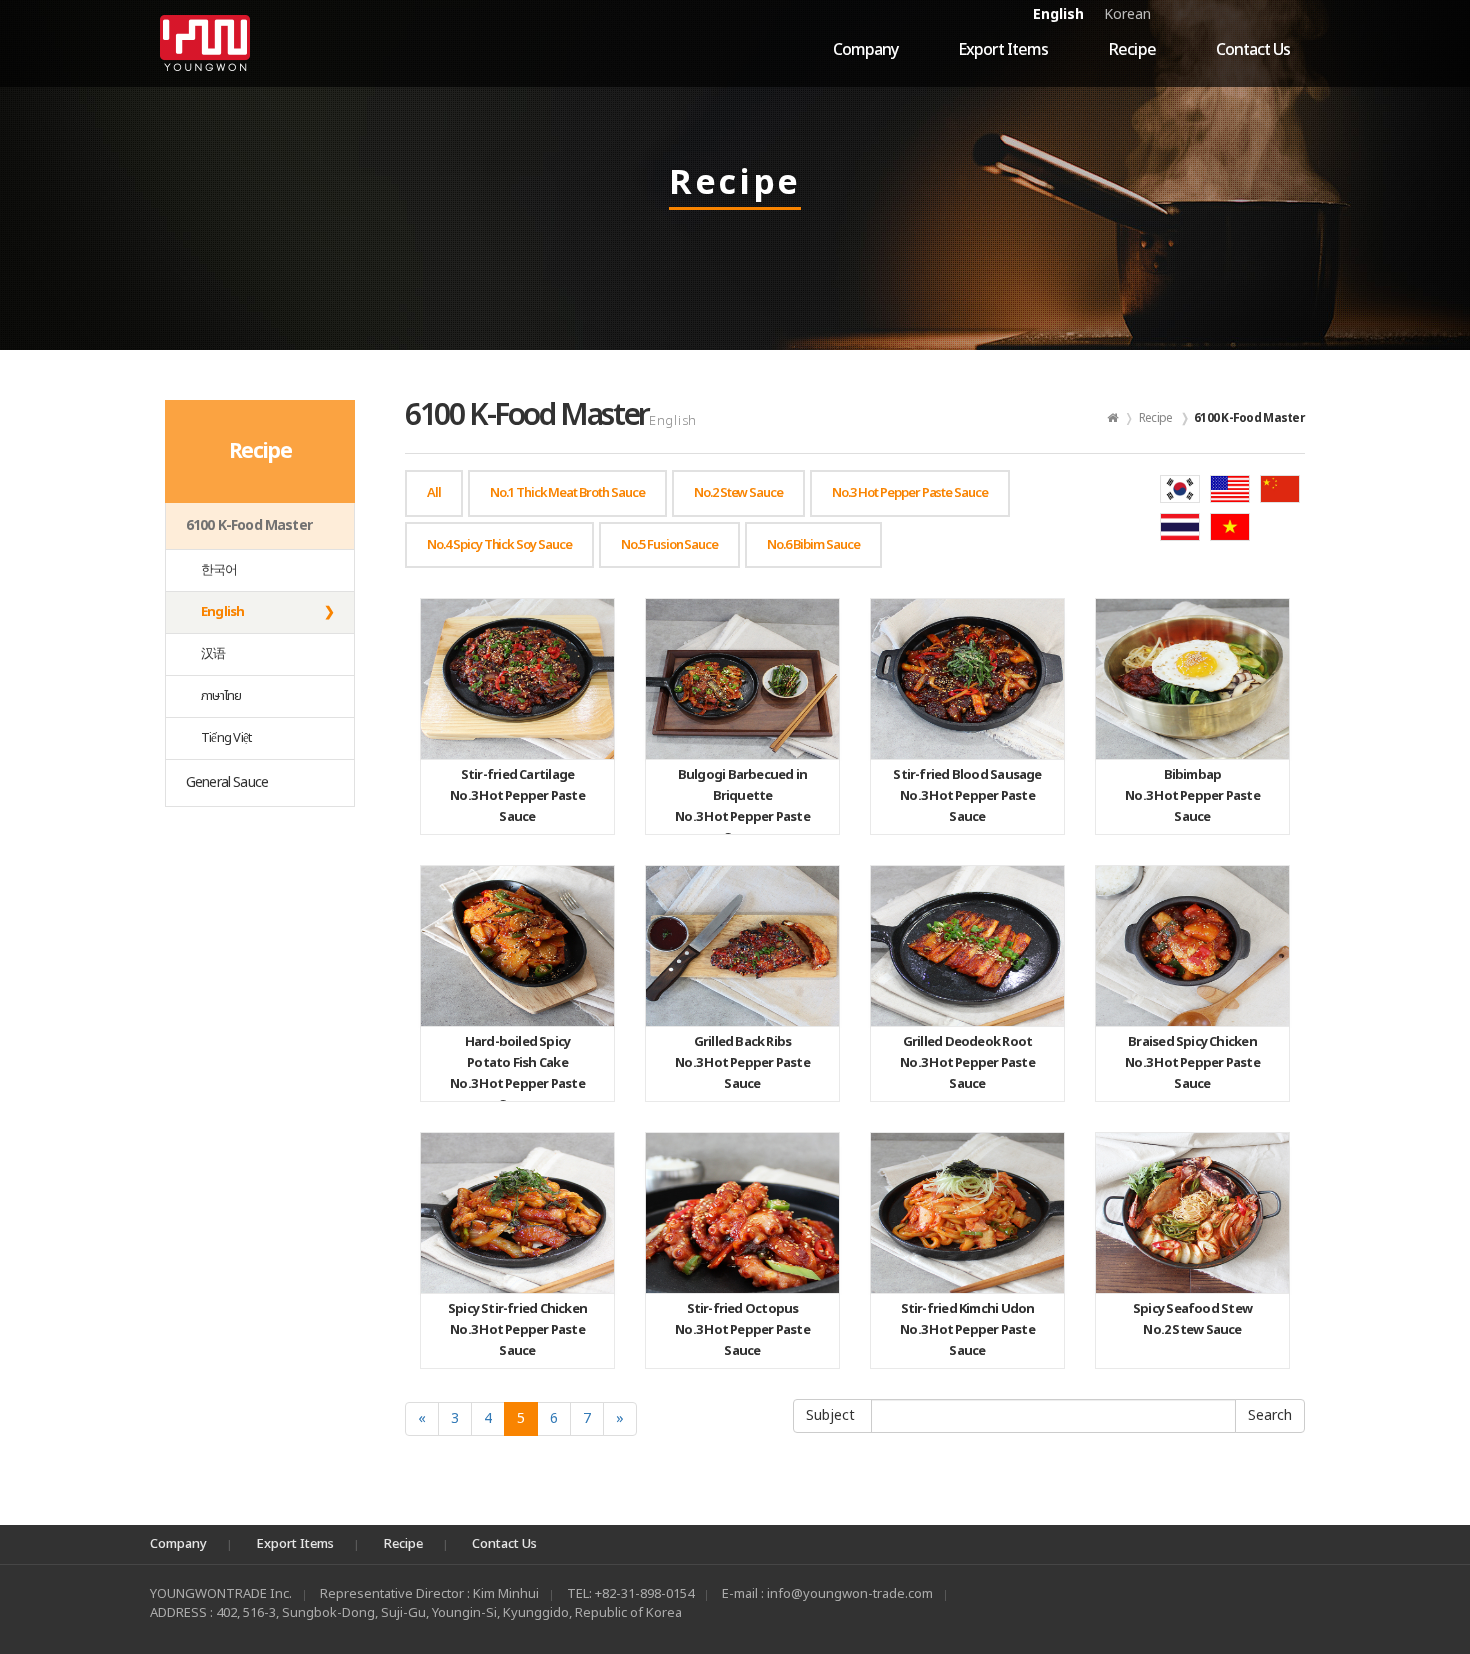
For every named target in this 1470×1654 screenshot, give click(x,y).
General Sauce (227, 782)
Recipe (1131, 50)
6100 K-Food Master (249, 525)
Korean (1127, 14)
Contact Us (1253, 50)
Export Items (1003, 50)
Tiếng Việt (226, 738)
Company (865, 50)
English (1058, 14)
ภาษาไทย (221, 696)
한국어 (219, 570)
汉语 (213, 654)
